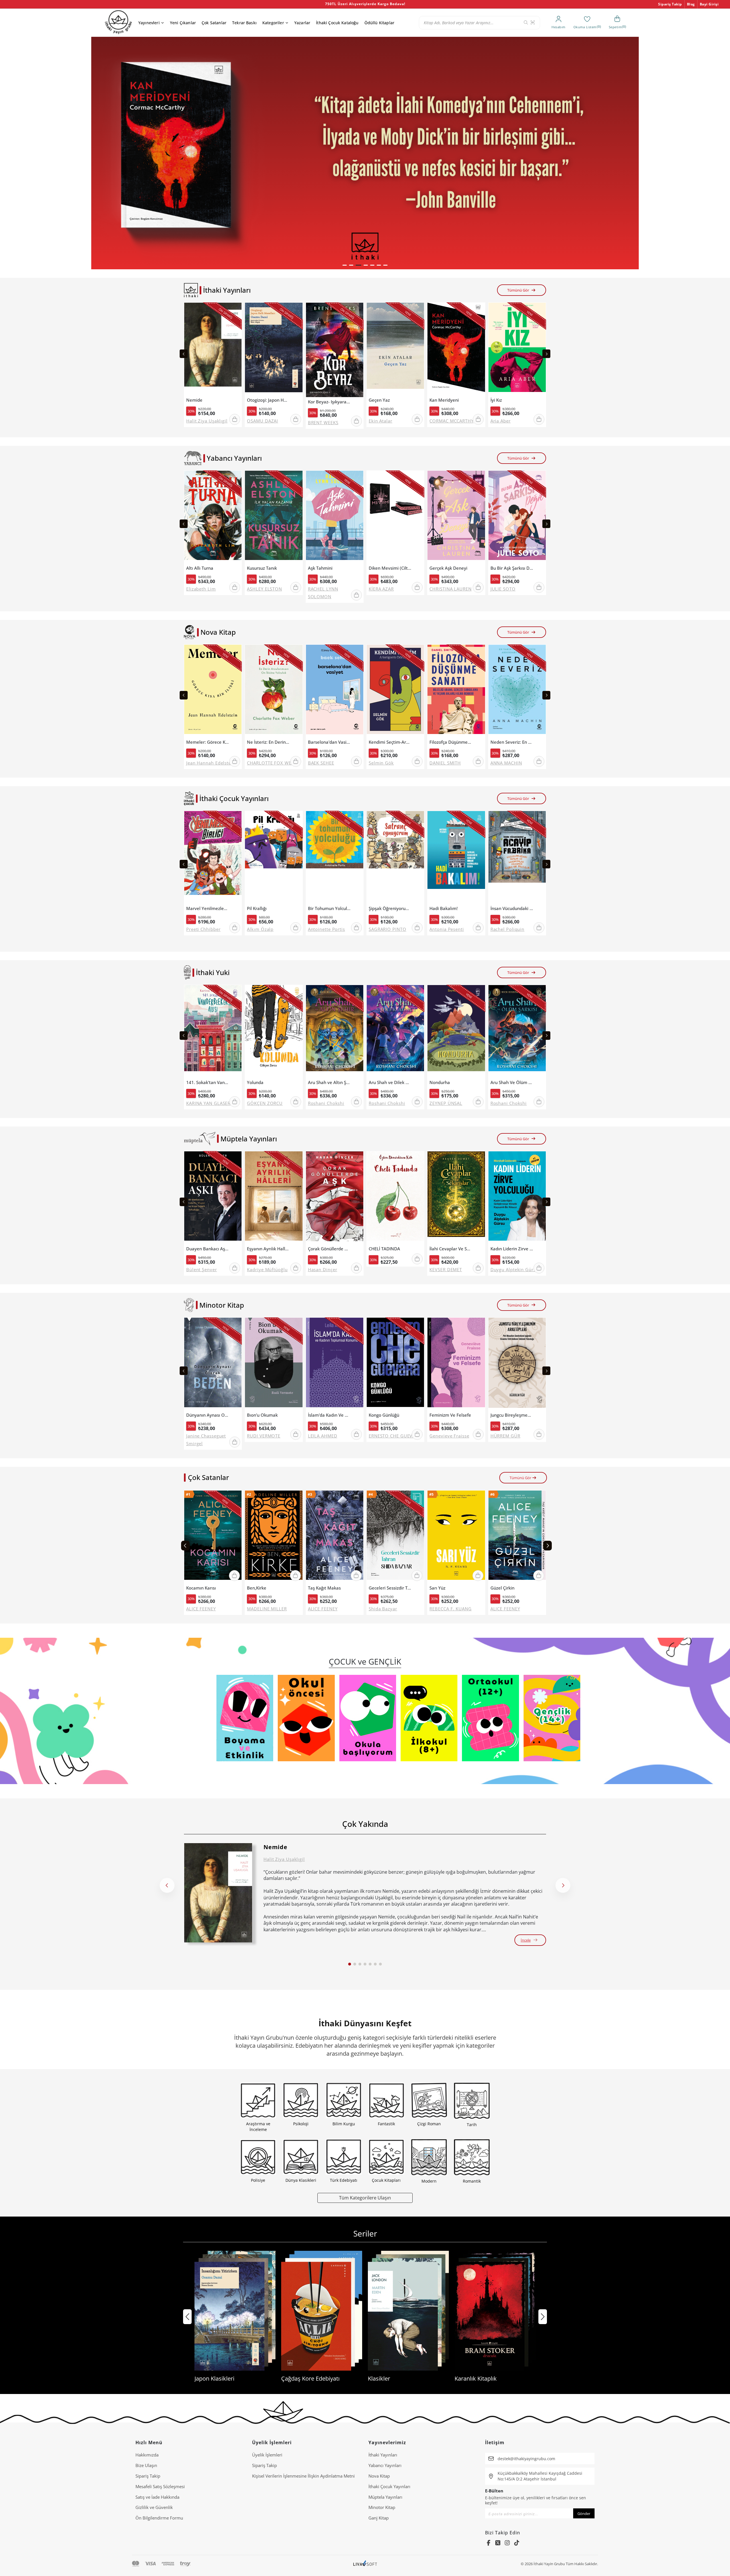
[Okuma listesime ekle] (236, 310)
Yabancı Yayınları (385, 2465)
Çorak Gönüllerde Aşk (329, 1249)
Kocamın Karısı (201, 1588)
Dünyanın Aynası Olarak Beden (208, 1415)
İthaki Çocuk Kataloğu (337, 23)
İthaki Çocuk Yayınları (389, 2486)
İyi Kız (496, 400)
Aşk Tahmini (320, 568)
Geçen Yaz (379, 400)
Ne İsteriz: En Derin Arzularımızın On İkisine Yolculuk (268, 742)
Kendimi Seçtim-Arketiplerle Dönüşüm (390, 742)
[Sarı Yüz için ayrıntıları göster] (456, 1537)
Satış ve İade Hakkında (157, 2497)
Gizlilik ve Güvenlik (154, 2507)
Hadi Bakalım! (444, 908)
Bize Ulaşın (146, 2465)
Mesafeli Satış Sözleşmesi (160, 2486)
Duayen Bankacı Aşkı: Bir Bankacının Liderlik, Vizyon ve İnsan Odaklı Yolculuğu (208, 1249)
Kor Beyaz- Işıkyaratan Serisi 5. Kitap (329, 402)
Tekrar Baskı (244, 23)
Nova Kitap (379, 2476)
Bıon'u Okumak (262, 1415)
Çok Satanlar (214, 23)
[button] (345, 265)
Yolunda (255, 1082)
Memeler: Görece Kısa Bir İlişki (208, 742)
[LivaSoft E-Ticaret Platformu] (365, 2564)
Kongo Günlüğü (384, 1415)
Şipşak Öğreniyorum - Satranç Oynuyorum (390, 908)
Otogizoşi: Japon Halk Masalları (268, 400)
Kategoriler (273, 23)
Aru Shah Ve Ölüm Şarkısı (512, 1082)
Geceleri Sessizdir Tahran (390, 1588)
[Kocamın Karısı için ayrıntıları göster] (213, 1537)
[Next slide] (546, 354)
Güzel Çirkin (502, 1588)
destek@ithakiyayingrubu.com (526, 2459)
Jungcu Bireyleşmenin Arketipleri (512, 1415)
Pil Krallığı (257, 908)
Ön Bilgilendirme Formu (159, 2518)
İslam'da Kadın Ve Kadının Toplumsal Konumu (329, 1415)
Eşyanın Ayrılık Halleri (268, 1249)
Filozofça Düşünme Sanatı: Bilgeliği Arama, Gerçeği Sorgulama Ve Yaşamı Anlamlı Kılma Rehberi (451, 742)
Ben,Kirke (257, 1588)
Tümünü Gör (518, 290)
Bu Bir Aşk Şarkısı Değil (512, 568)
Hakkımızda (147, 2455)
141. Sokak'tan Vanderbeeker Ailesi (208, 1082)
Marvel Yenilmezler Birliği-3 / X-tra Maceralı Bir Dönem (208, 908)
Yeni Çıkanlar (183, 23)
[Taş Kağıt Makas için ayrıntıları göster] (335, 1537)
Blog (691, 4)
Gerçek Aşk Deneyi (448, 568)
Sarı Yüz (437, 1588)
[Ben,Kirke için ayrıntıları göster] (274, 1537)
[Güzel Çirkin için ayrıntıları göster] (517, 1537)
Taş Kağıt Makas (324, 1588)
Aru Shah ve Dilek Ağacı (390, 1082)
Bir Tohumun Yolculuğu (329, 908)
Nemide (194, 400)
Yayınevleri (149, 23)
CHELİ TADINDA (384, 1249)
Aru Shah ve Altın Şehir (329, 1082)
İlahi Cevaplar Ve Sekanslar (451, 1249)
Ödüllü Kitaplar (379, 23)
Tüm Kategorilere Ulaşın (365, 2198)
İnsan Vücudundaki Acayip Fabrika (512, 908)
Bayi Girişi (709, 4)
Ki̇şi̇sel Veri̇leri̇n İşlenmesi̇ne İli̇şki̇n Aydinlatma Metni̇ (303, 2476)
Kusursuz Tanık (262, 568)
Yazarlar (302, 23)
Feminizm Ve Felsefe (450, 1415)
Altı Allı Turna (200, 568)
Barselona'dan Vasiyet (329, 742)
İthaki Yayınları (383, 2455)
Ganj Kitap (379, 2518)
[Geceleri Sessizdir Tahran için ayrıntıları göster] (395, 1537)
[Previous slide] (184, 354)
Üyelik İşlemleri (267, 2455)
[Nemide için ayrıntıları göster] (218, 1893)
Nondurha (440, 1082)
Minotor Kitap (382, 2507)
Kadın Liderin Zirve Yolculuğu (512, 1249)
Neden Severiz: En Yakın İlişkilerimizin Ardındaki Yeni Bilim (512, 742)
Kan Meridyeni (444, 400)
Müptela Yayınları (385, 2497)
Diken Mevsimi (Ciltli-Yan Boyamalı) (390, 568)
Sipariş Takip (670, 4)
